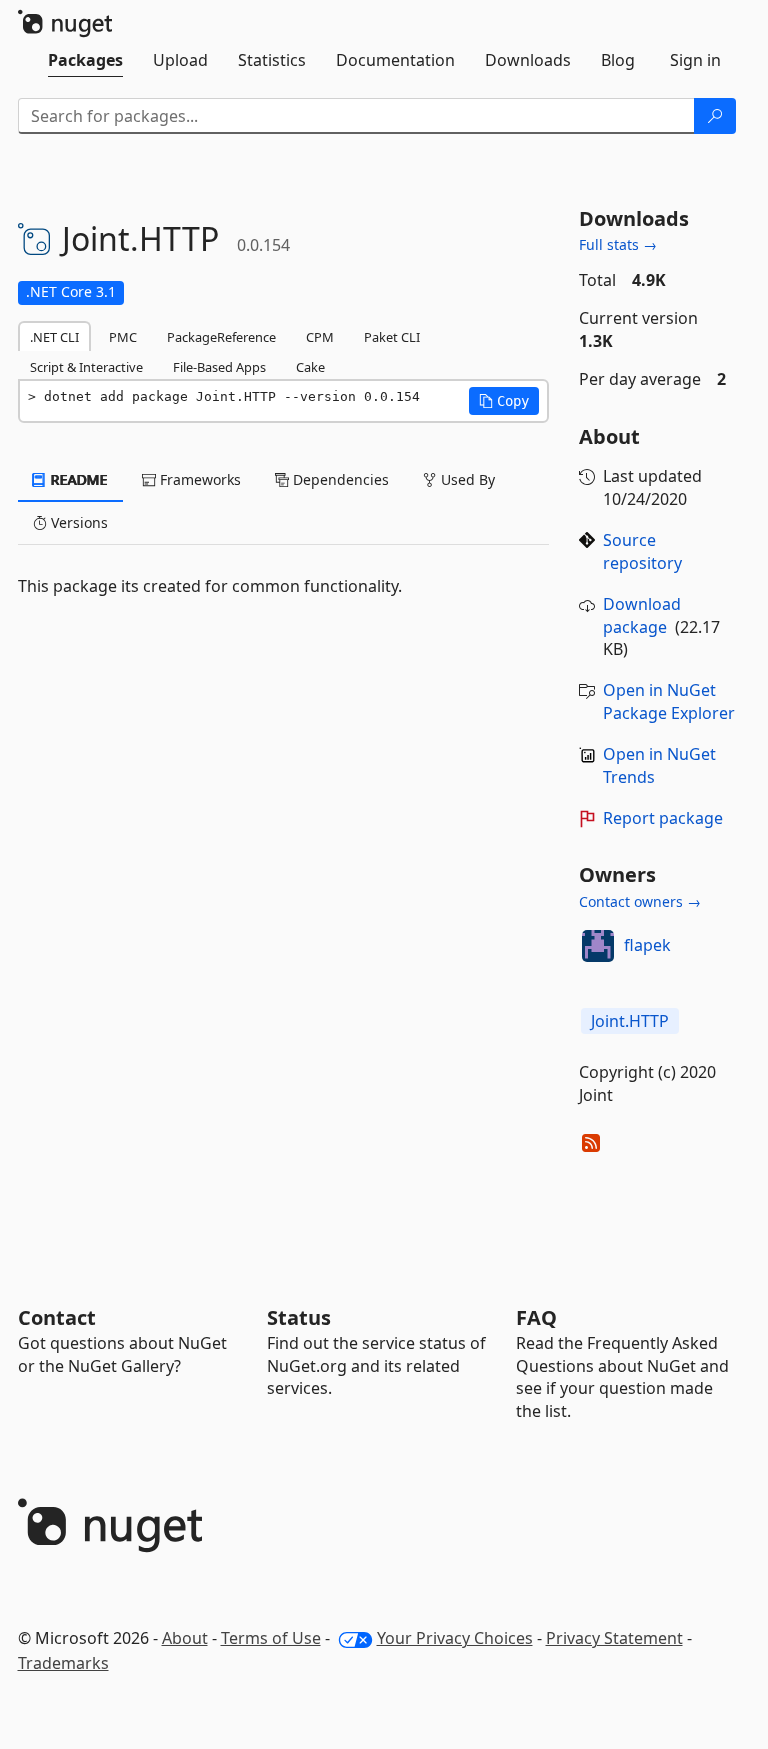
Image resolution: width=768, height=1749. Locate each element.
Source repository (642, 551)
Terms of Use (271, 1638)
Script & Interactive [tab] (86, 367)
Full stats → (618, 244)
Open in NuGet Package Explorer (669, 701)
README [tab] (77, 479)
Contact (57, 1317)
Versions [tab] (77, 522)
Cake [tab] (310, 367)
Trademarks (63, 1663)
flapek (647, 945)
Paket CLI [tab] (392, 337)
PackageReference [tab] (221, 337)
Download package (642, 615)
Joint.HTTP (630, 1021)
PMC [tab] (123, 337)
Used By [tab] (466, 479)
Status (299, 1317)
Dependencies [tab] (339, 479)
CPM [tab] (320, 337)
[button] (504, 401)
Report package (663, 818)
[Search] (715, 116)
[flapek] (598, 946)
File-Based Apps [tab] (219, 367)
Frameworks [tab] (198, 479)
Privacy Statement (614, 1638)
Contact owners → (640, 901)
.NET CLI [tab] (54, 337)
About (185, 1638)
